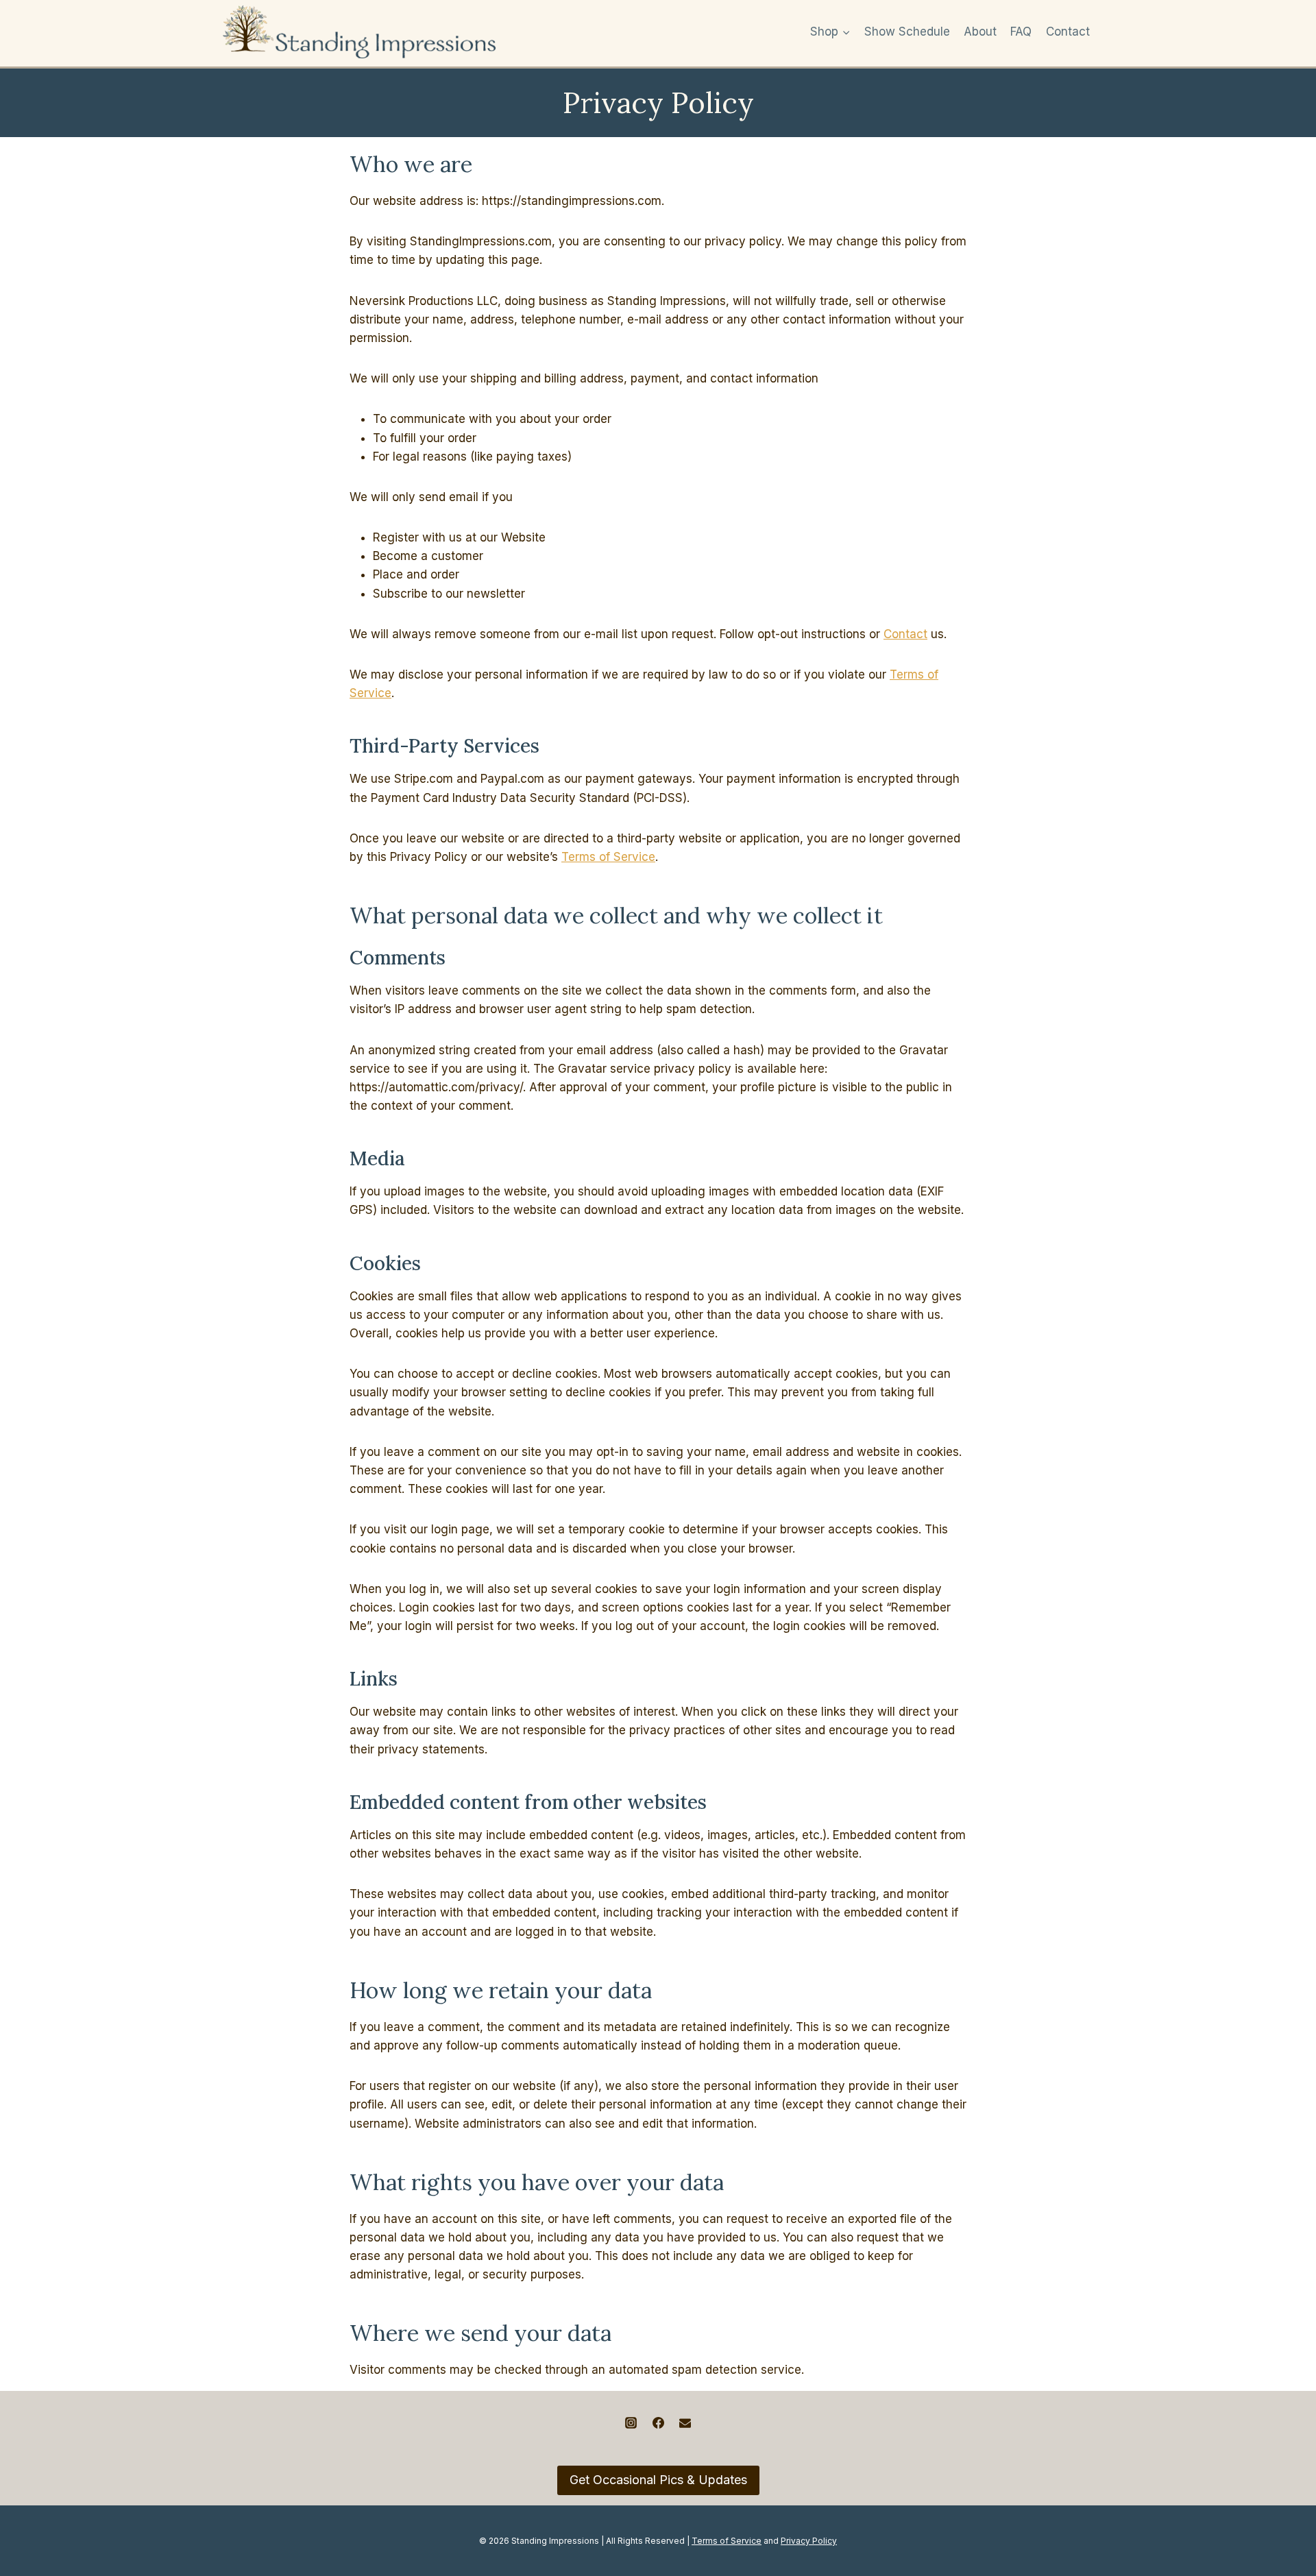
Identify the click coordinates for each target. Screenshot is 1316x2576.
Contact (1068, 32)
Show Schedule (907, 32)
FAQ (1021, 32)
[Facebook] (658, 2423)
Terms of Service (608, 857)
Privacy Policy (809, 2541)
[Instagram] (631, 2423)
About (980, 32)
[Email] (685, 2423)
